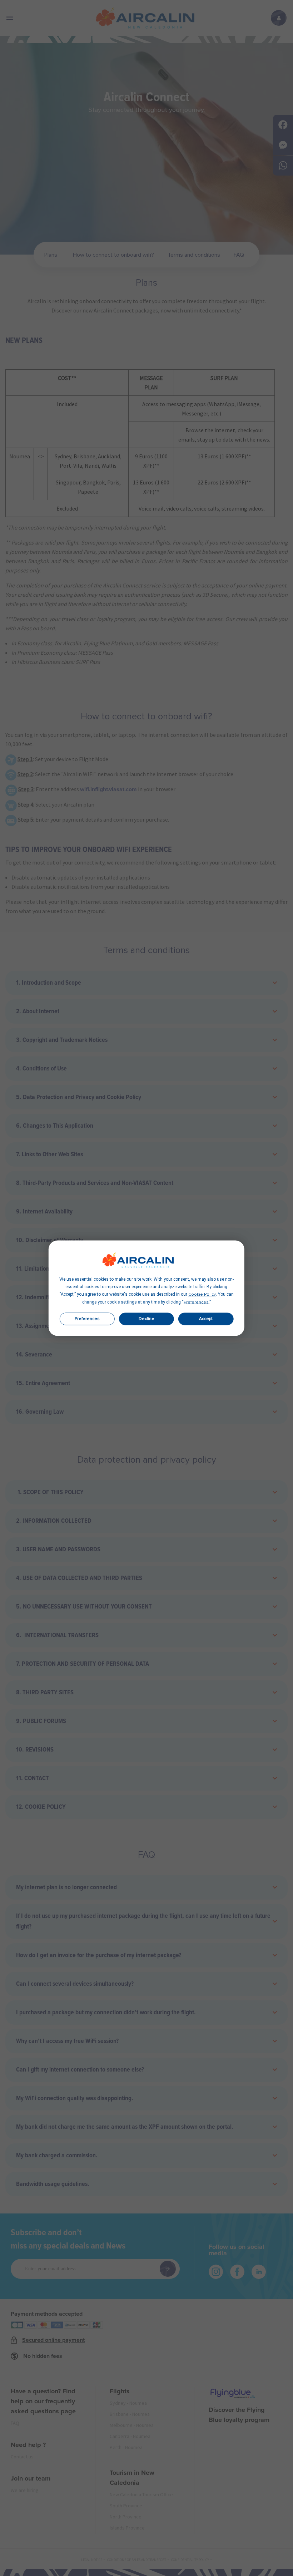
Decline (146, 1319)
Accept (206, 1319)
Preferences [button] (196, 1302)
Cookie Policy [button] (202, 1294)
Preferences (87, 1319)
